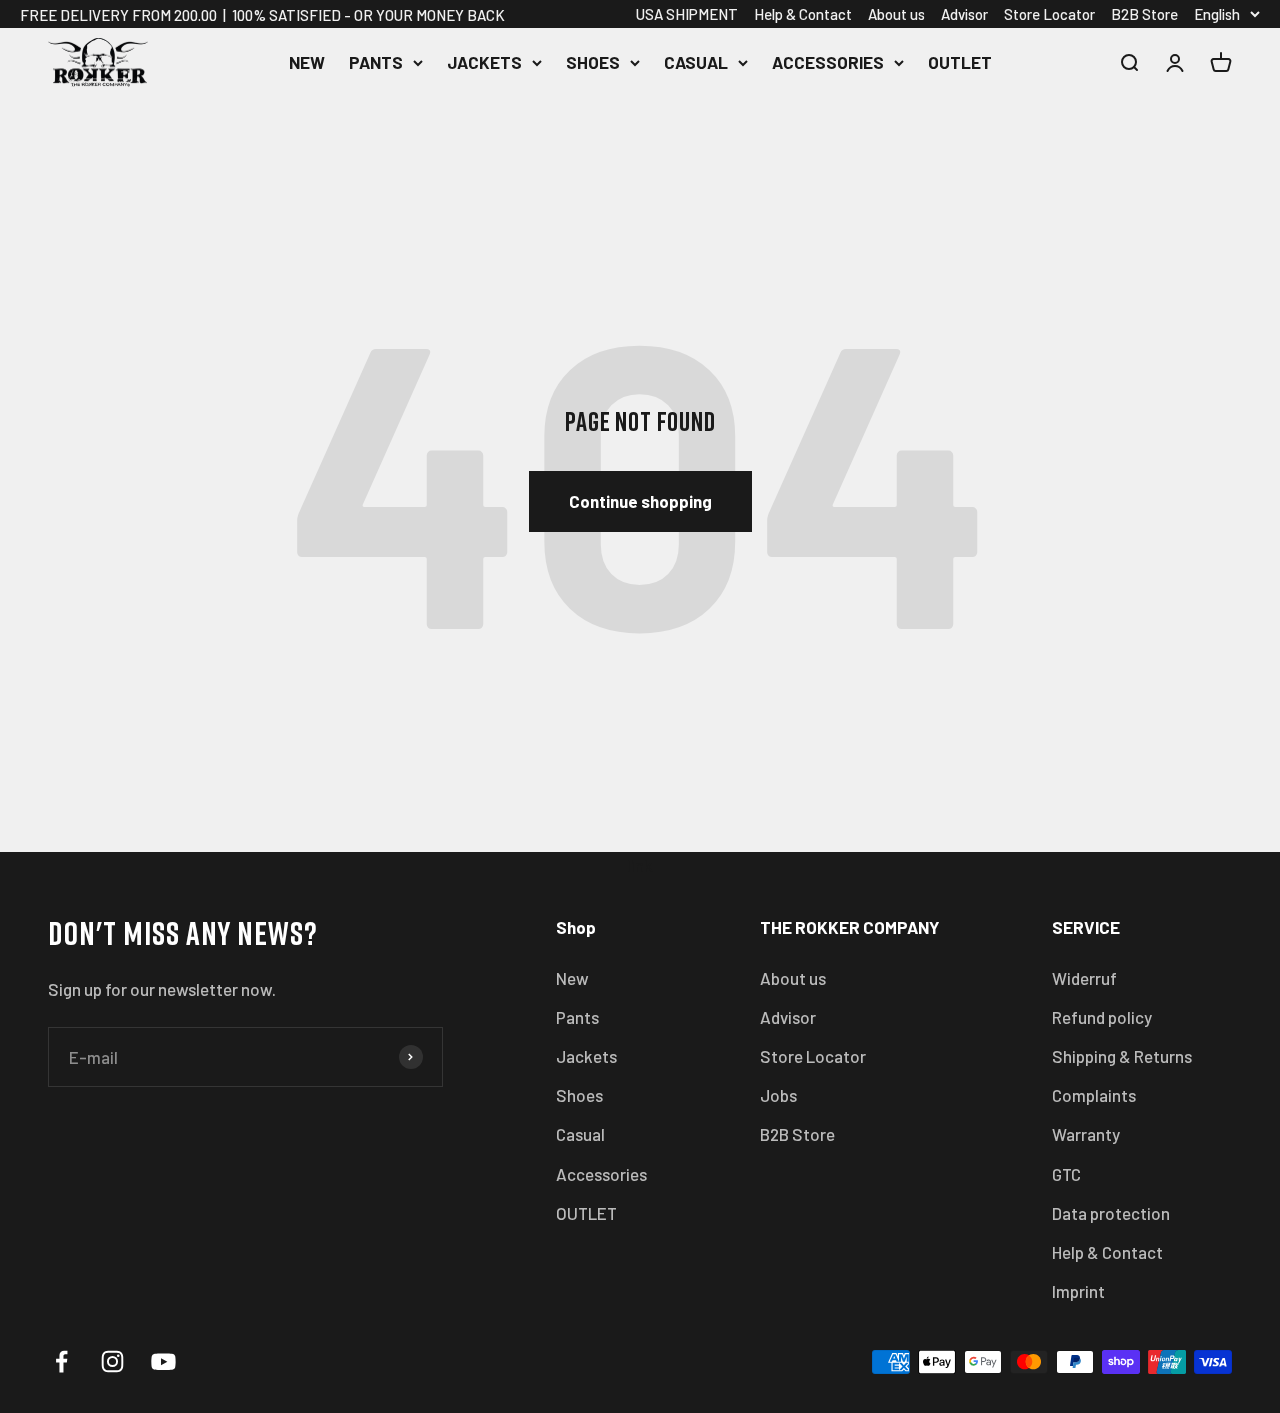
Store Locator (1049, 14)
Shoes (593, 62)
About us (896, 14)
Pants (376, 62)
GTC (1066, 1174)
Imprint (1078, 1291)
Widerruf (1084, 978)
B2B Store (1144, 14)
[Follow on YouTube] (163, 1361)
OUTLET (960, 62)
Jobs (778, 1095)
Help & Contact (803, 14)
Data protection (1111, 1213)
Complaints (1094, 1095)
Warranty (1086, 1134)
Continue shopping (640, 501)
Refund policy (1102, 1017)
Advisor (964, 14)
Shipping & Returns (1122, 1056)
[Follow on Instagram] (112, 1361)
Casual (696, 62)
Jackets (484, 62)
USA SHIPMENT (687, 14)
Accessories (828, 62)
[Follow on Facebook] (61, 1361)
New (307, 62)
